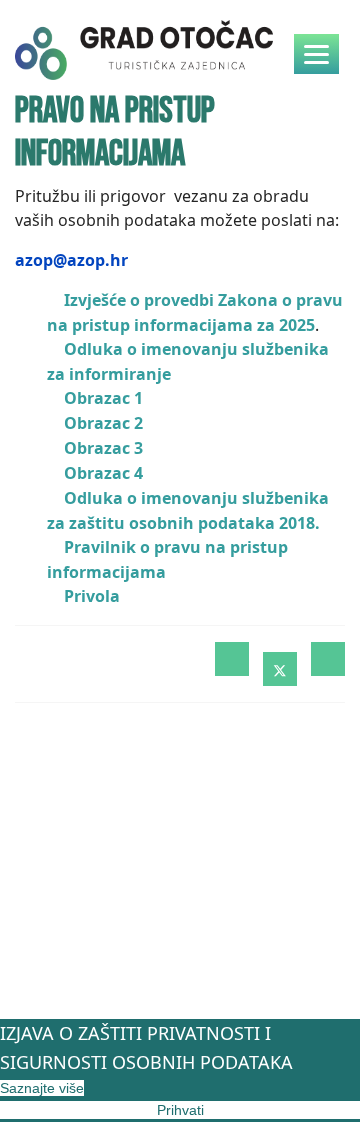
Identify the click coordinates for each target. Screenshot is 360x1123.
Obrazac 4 (103, 473)
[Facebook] (232, 659)
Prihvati (180, 1110)
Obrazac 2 (103, 423)
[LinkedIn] (328, 659)
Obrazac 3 (103, 448)
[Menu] (316, 54)
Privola (92, 596)
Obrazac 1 (103, 398)
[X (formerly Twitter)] (280, 669)
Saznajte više (42, 1088)
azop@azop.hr (71, 260)
